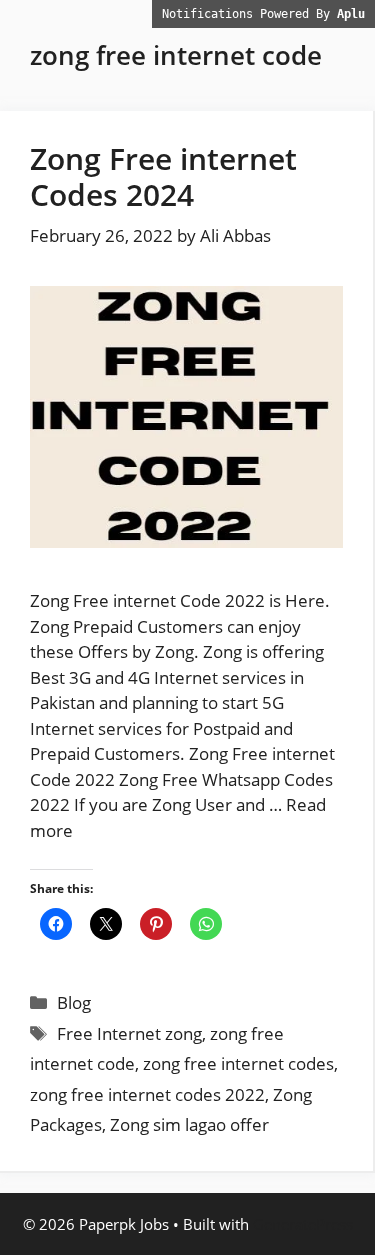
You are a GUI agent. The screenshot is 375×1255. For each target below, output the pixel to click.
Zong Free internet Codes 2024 (163, 176)
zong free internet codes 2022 (147, 1094)
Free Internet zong (129, 1033)
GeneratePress (303, 1224)
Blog (74, 1002)
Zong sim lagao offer (189, 1124)
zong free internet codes (238, 1063)
